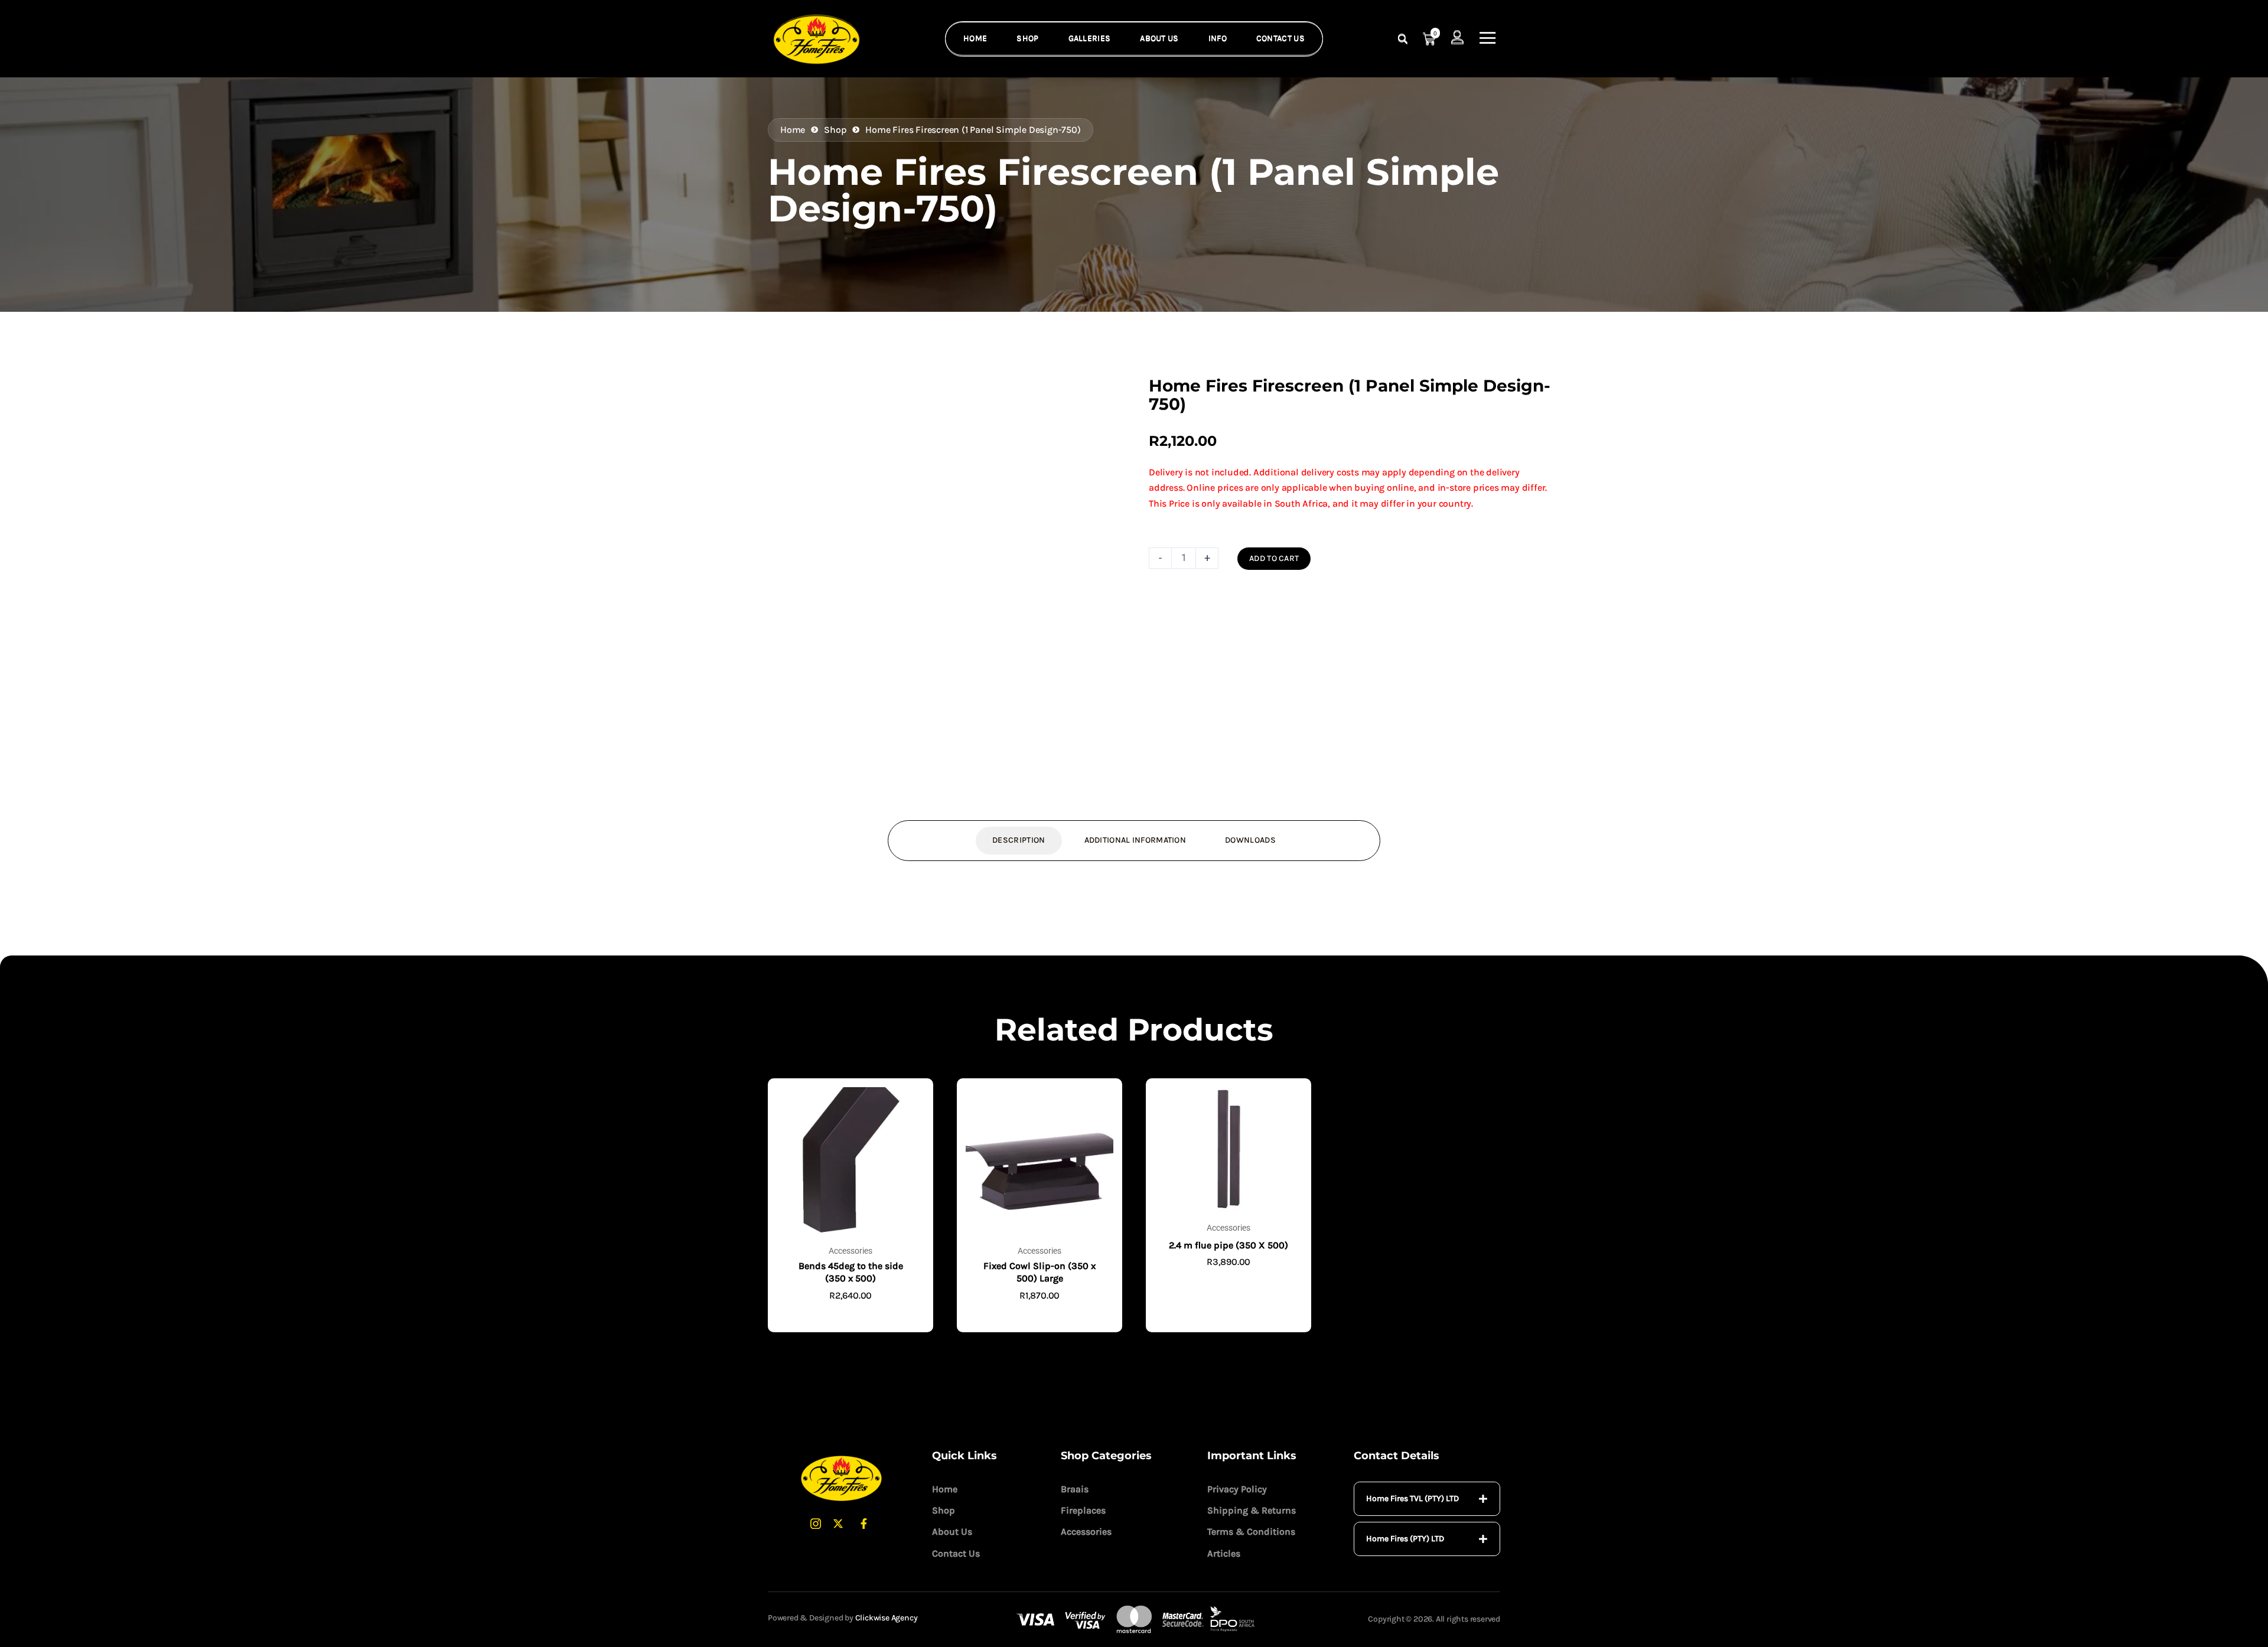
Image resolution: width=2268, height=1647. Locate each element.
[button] (1099, 397)
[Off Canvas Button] (1488, 39)
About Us (1166, 39)
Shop (1007, 39)
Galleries (1083, 39)
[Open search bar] (1404, 40)
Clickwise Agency (887, 1630)
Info (1224, 39)
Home (954, 39)
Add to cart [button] (850, 1327)
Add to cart (1274, 558)
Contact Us (1301, 39)
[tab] (1427, 1511)
